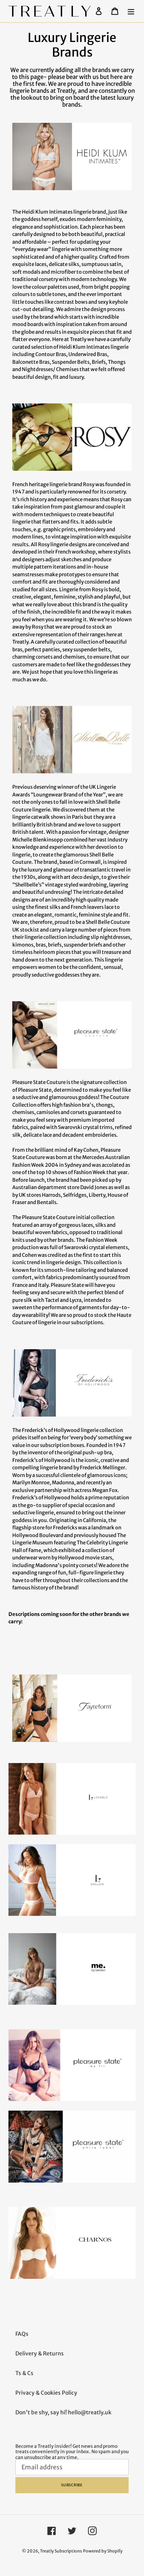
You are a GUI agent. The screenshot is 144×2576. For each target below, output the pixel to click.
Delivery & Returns (40, 2354)
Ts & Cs (24, 2373)
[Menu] (131, 11)
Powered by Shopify (103, 2551)
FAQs (22, 2334)
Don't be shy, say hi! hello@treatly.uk (63, 2412)
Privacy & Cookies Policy (46, 2393)
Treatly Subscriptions (61, 2551)
